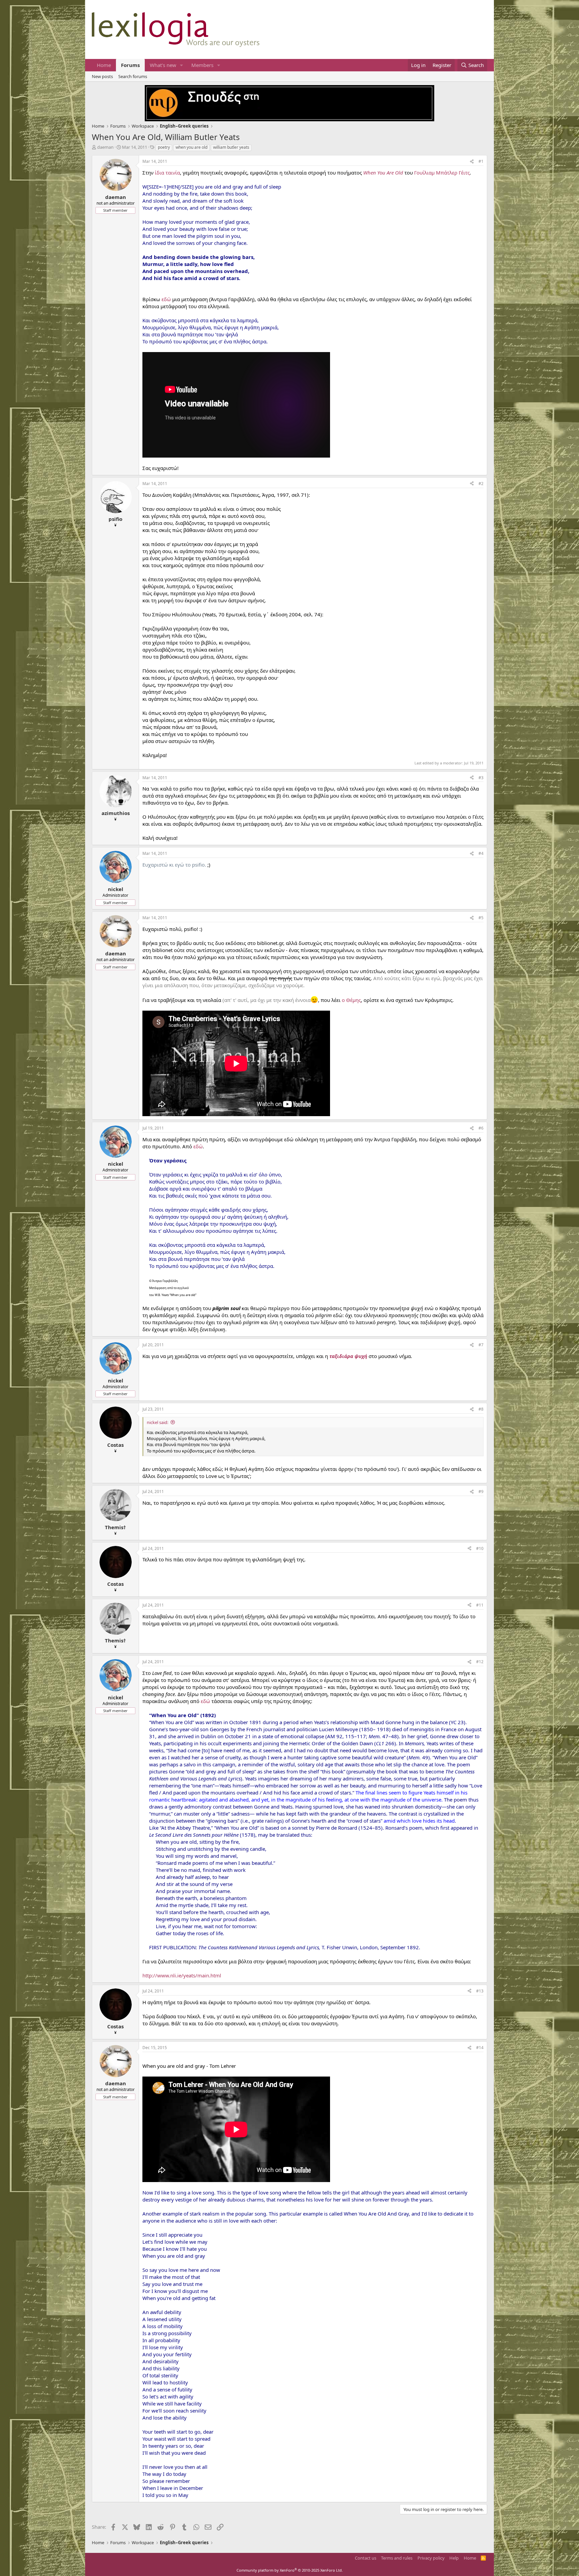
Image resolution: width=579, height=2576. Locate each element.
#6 (481, 1128)
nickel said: (157, 1422)
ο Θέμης (351, 1000)
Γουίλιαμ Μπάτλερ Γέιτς (442, 173)
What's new (163, 65)
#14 (480, 2048)
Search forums (133, 76)
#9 (481, 1492)
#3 (481, 778)
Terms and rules (397, 2558)
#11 (480, 1605)
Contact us (366, 2558)
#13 (480, 1991)
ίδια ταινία (167, 173)
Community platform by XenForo (290, 2570)
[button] (182, 65)
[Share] (472, 162)
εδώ (166, 299)
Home (104, 65)
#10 (480, 1548)
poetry (164, 147)
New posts (102, 76)
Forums (130, 65)
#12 (480, 1662)
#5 (481, 918)
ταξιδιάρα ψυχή (348, 1356)
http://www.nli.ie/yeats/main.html (182, 1975)
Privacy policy (431, 2558)
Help (454, 2558)
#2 (481, 484)
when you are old (191, 147)
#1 (481, 161)
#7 (481, 1345)
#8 (481, 1409)
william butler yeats (231, 147)
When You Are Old (383, 173)
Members (202, 65)
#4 (481, 853)
